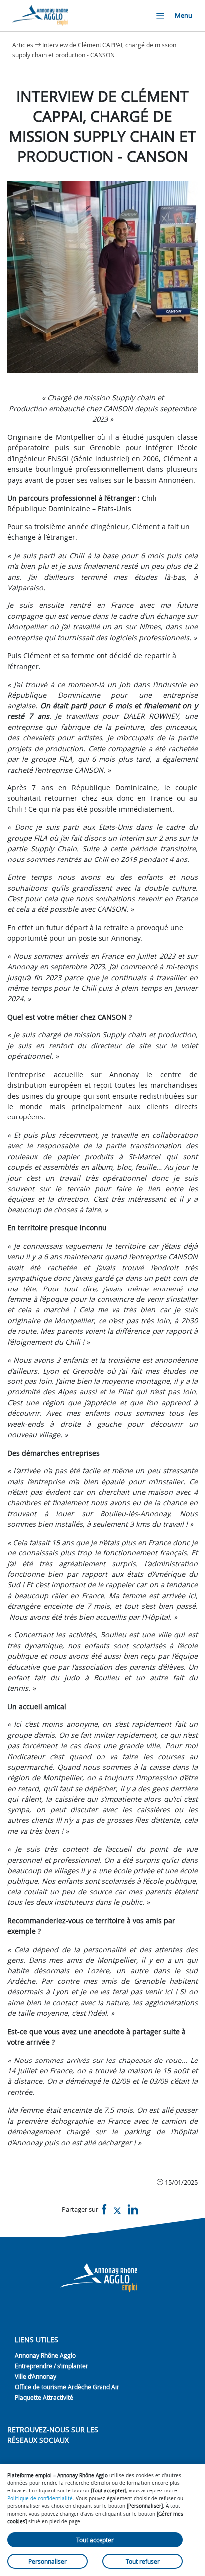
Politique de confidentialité (40, 2498)
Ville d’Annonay (36, 2376)
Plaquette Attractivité (44, 2397)
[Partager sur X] (117, 2210)
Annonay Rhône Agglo (45, 2355)
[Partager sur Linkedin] (133, 2210)
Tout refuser (143, 2561)
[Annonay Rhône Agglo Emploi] (41, 16)
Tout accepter (95, 2540)
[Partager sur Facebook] (104, 2210)
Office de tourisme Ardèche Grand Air (67, 2387)
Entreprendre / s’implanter (51, 2366)
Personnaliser (48, 2561)
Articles (23, 45)
